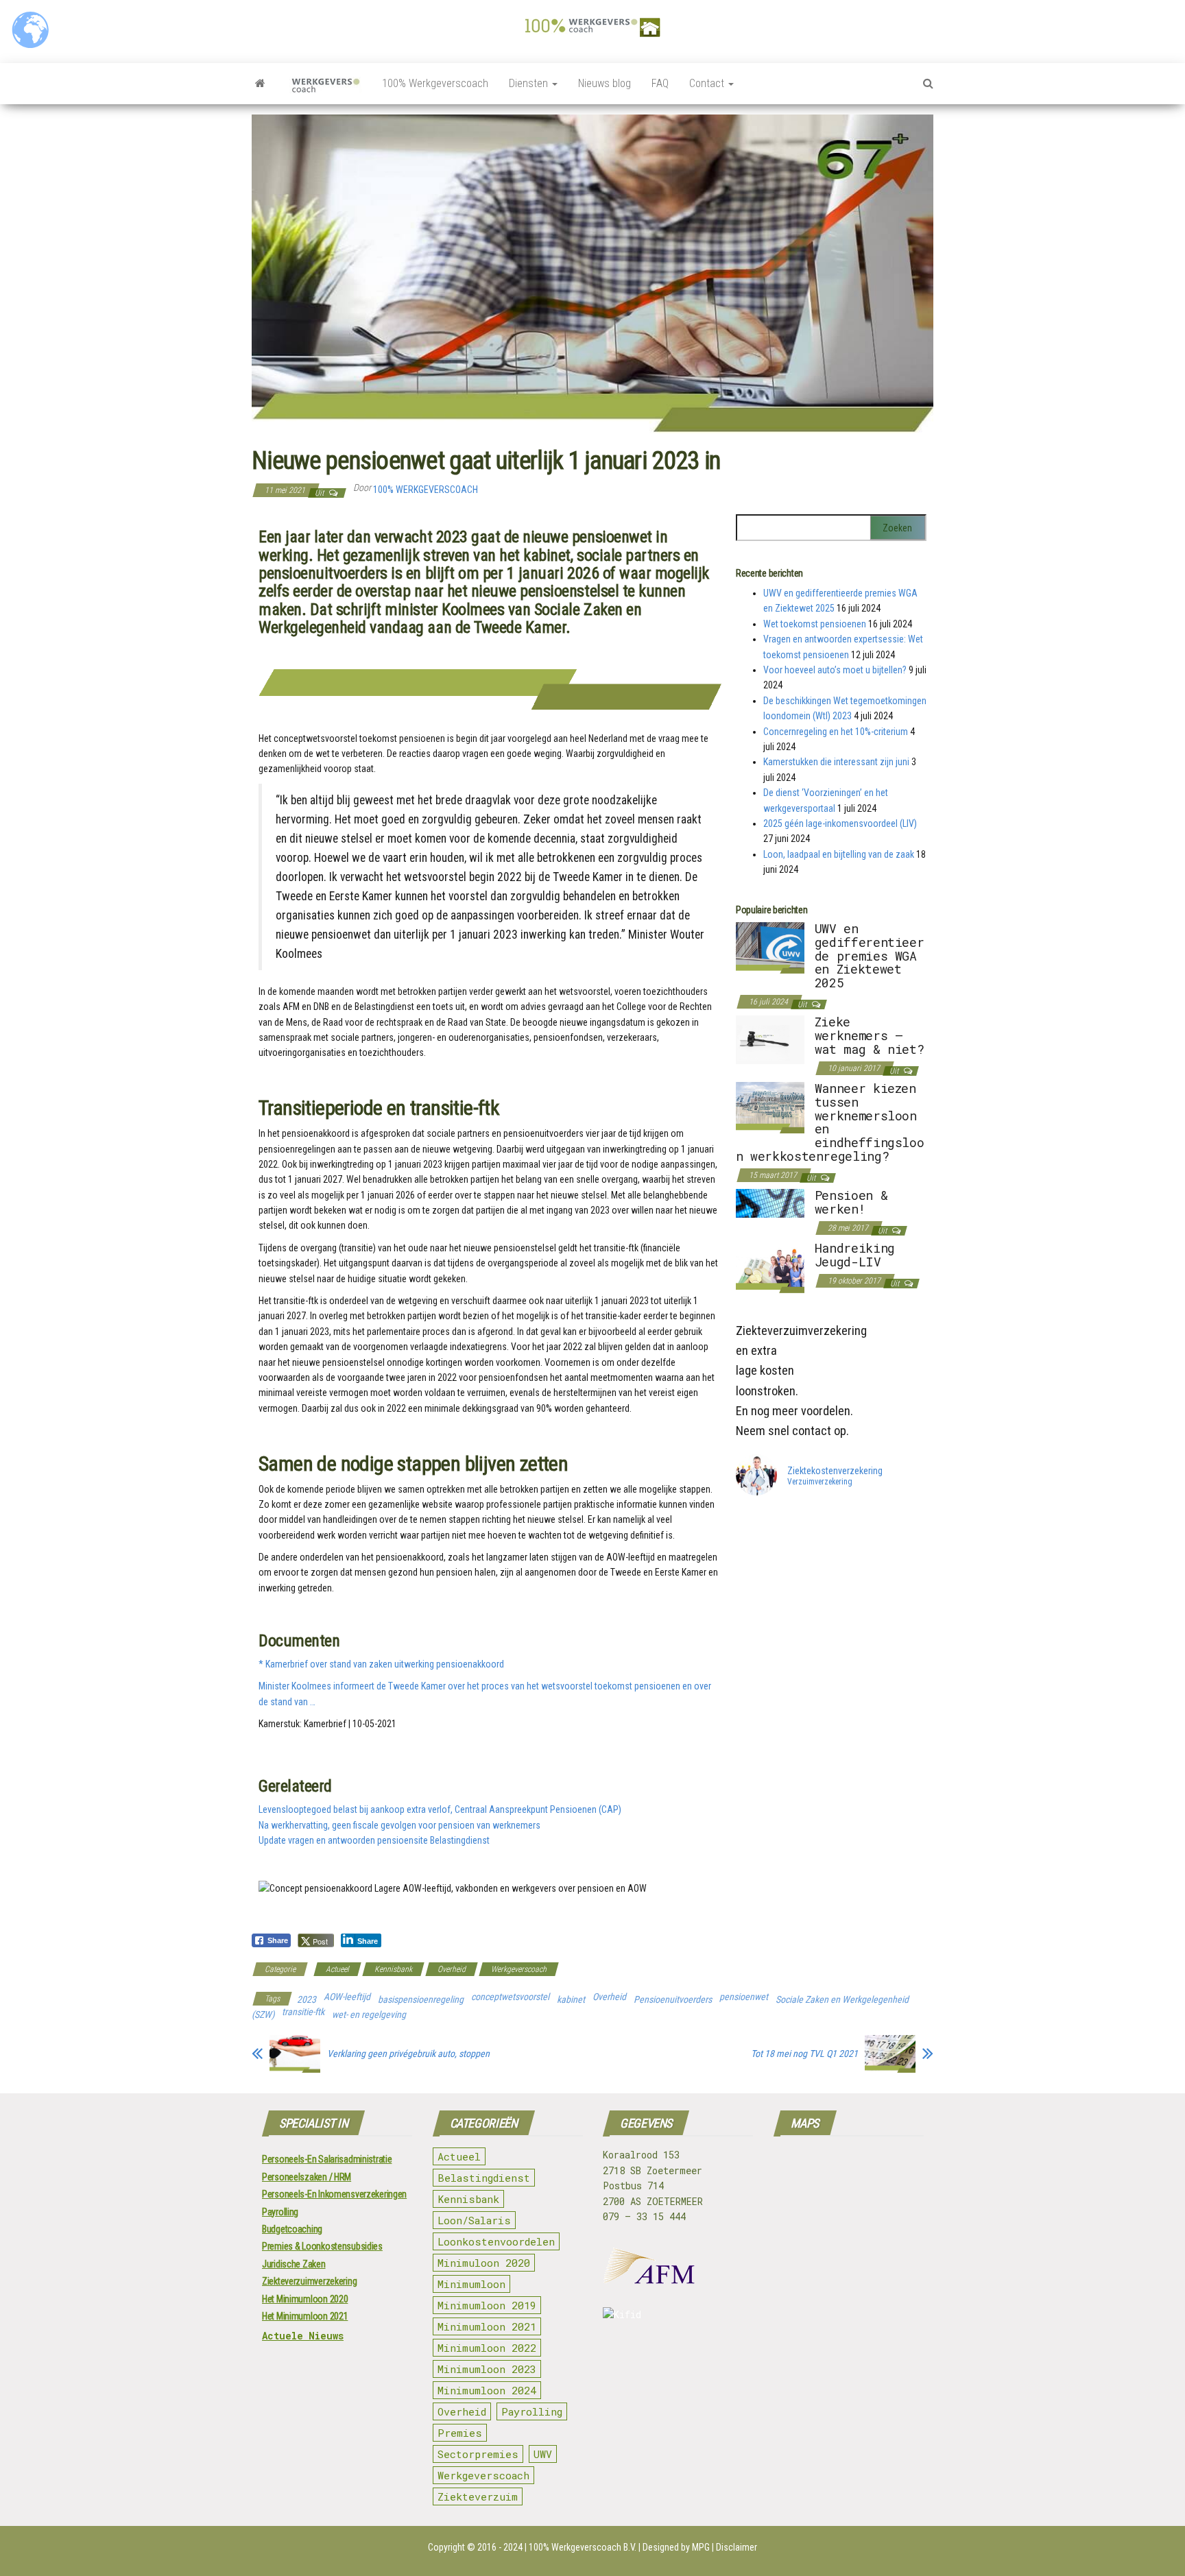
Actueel (337, 1969)
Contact (708, 83)
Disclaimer (737, 2547)
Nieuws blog (605, 83)
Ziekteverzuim (478, 2496)
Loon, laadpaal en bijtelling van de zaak (839, 854)
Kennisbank (393, 1969)
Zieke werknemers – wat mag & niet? (870, 1035)
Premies (460, 2433)
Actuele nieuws (303, 2336)
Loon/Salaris (474, 2220)
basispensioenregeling (421, 1999)
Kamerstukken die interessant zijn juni (836, 762)
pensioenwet (744, 1997)
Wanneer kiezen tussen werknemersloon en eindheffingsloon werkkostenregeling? (830, 1122)
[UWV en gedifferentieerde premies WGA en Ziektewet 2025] (770, 947)
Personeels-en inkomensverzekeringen (334, 2194)
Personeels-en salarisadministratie (327, 2159)
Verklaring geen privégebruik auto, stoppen (408, 2054)
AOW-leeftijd (347, 1997)
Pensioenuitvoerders (673, 1999)
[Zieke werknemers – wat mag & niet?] (770, 1039)
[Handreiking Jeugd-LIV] (770, 1266)
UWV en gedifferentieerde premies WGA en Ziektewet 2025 (870, 955)
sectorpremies (478, 2454)
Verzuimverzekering (820, 1482)
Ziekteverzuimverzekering (309, 2281)
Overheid (452, 1969)
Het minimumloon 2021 (305, 2316)
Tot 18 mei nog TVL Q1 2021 (804, 2054)
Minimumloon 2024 (487, 2390)
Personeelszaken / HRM (307, 2177)
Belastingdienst (484, 2178)
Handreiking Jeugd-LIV (855, 1255)
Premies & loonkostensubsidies (322, 2246)
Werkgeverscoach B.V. (594, 2547)
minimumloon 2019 (487, 2305)
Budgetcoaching (292, 2229)
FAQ (660, 83)
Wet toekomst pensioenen (815, 624)
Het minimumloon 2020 (305, 2299)
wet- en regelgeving (369, 2014)
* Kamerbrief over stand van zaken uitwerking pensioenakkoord (381, 1664)
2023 (307, 1999)
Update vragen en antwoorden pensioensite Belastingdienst (374, 1840)
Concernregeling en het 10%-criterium (836, 732)
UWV (543, 2454)
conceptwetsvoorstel (510, 1997)
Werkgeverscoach (519, 1969)
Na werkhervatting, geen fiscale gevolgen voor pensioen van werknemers (399, 1825)
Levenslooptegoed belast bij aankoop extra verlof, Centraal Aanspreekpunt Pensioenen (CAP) (440, 1809)
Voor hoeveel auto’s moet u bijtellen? (835, 670)
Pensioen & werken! (851, 1202)
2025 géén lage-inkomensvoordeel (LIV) (840, 823)
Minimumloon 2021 (487, 2326)
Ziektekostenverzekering (835, 1471)
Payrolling (280, 2212)
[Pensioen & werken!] (770, 1203)
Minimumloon (471, 2284)
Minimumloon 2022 (487, 2348)
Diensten (530, 83)
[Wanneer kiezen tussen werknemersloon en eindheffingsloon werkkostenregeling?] (770, 1107)
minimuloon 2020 (484, 2263)
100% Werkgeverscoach (435, 83)
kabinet (571, 1999)
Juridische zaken (294, 2264)
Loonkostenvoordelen (496, 2241)
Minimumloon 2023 (487, 2369)
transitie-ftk (303, 2012)
